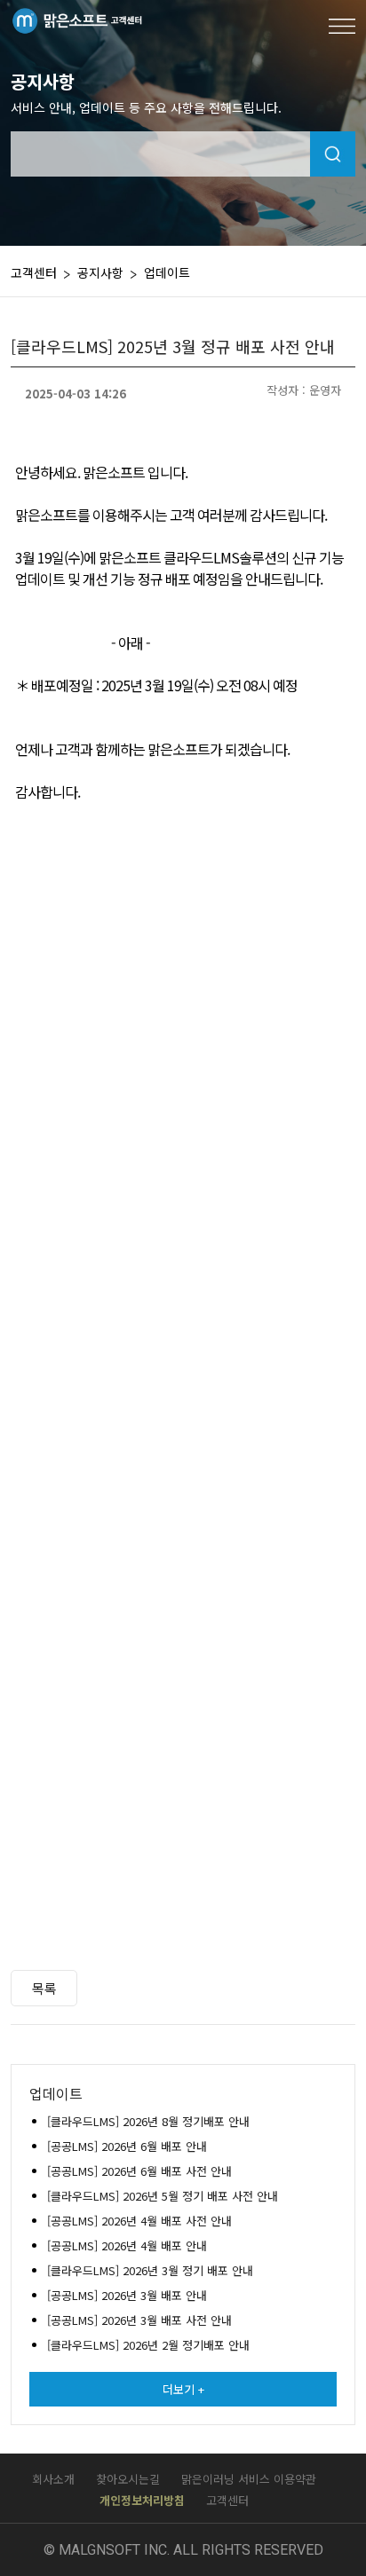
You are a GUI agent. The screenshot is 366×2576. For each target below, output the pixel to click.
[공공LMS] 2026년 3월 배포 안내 (127, 2295)
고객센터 (227, 2500)
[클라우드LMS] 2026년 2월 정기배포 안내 (148, 2345)
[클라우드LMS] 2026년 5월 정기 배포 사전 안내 (163, 2196)
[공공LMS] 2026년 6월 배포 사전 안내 (139, 2171)
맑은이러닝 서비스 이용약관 (249, 2479)
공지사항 (100, 272)
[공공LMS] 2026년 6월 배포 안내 (127, 2146)
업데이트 (167, 272)
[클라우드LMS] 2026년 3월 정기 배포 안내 (150, 2270)
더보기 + (183, 2389)
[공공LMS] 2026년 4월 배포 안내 (127, 2245)
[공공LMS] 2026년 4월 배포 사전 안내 (139, 2221)
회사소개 (53, 2479)
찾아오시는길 (128, 2479)
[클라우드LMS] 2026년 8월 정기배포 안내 (148, 2121)
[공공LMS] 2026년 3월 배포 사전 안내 (139, 2320)
